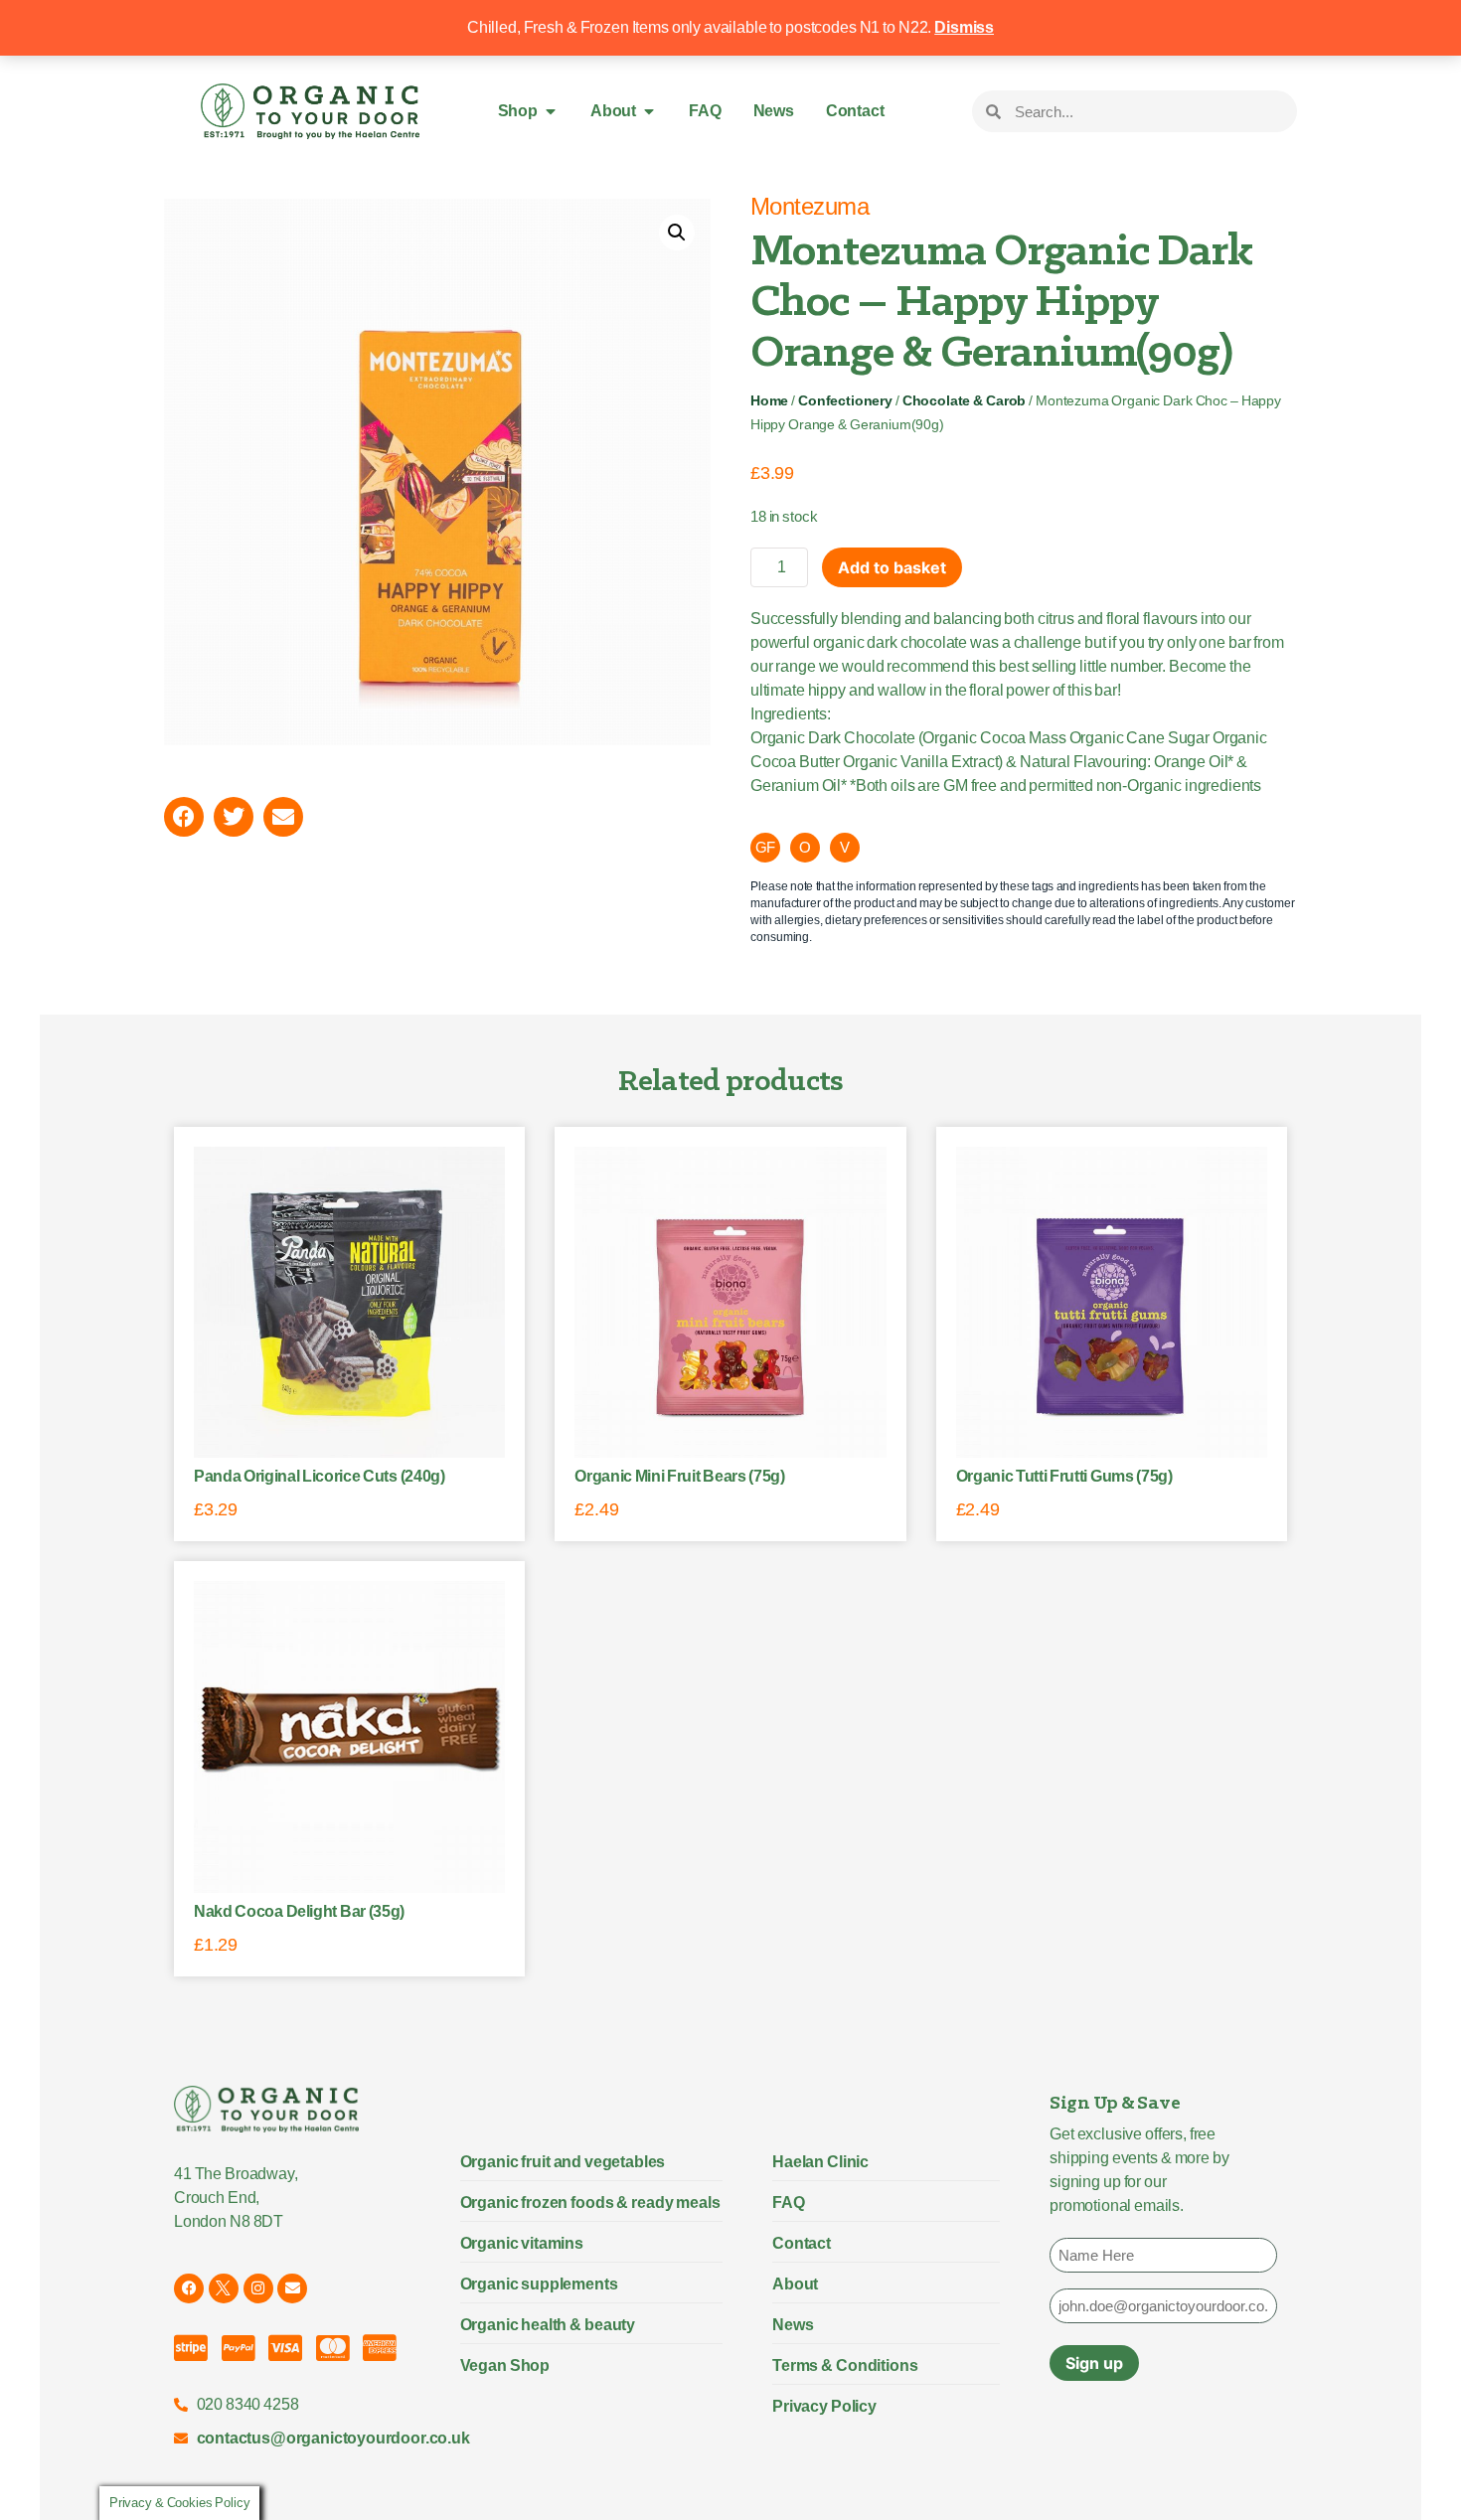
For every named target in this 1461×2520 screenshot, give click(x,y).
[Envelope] (292, 2288)
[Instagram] (258, 2288)
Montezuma (810, 206)
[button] (677, 233)
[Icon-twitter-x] (224, 2288)
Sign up (1094, 2363)
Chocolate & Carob (964, 401)
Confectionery (845, 401)
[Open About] (649, 111)
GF (766, 847)
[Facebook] (189, 2288)
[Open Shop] (551, 111)
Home (769, 401)
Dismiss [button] (964, 27)
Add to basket (892, 567)
